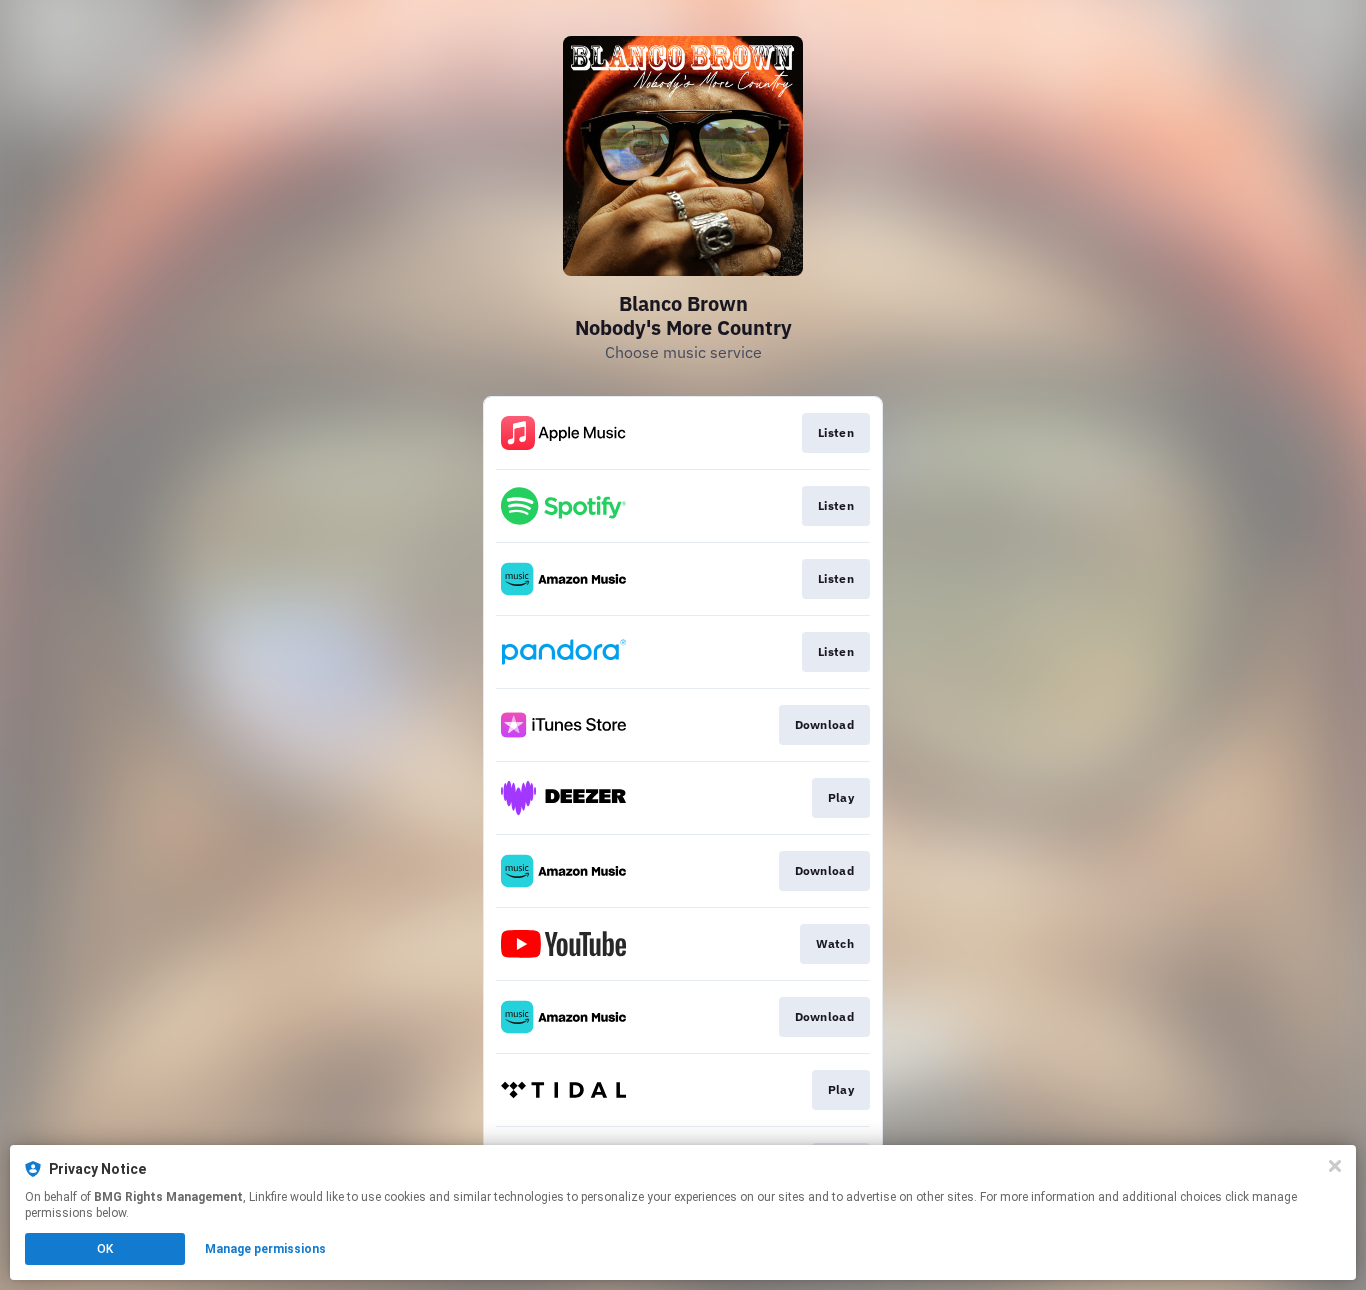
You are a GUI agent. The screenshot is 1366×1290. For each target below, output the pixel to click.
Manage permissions (265, 1249)
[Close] (1335, 1166)
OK (105, 1249)
